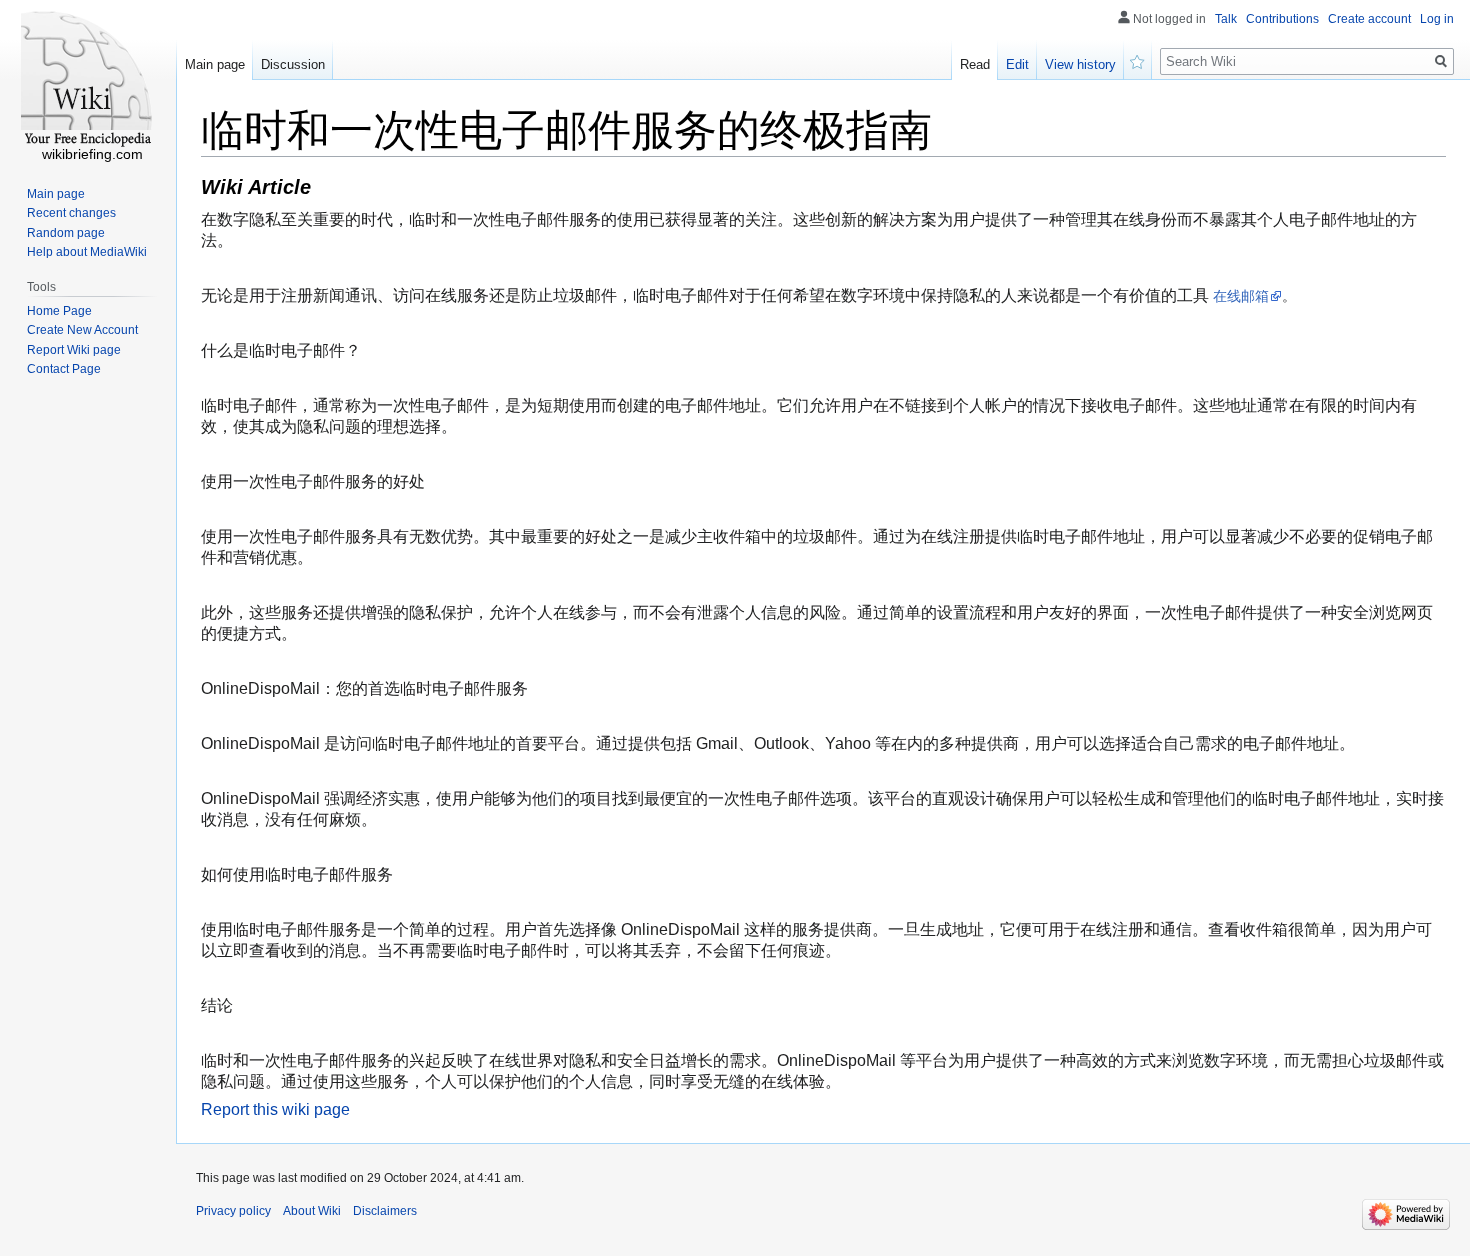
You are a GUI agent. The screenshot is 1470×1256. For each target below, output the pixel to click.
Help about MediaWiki (87, 252)
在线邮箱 (1241, 296)
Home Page (59, 311)
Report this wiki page (275, 1109)
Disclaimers (385, 1211)
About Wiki (312, 1211)
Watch (1138, 60)
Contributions (1282, 19)
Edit (1017, 64)
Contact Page (64, 369)
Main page (215, 64)
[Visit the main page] (88, 80)
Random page (66, 233)
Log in (1437, 19)
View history (1080, 64)
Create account (1369, 19)
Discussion (293, 64)
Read (975, 64)
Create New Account (82, 330)
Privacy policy (233, 1211)
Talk (1226, 19)
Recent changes (71, 213)
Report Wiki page (74, 350)
